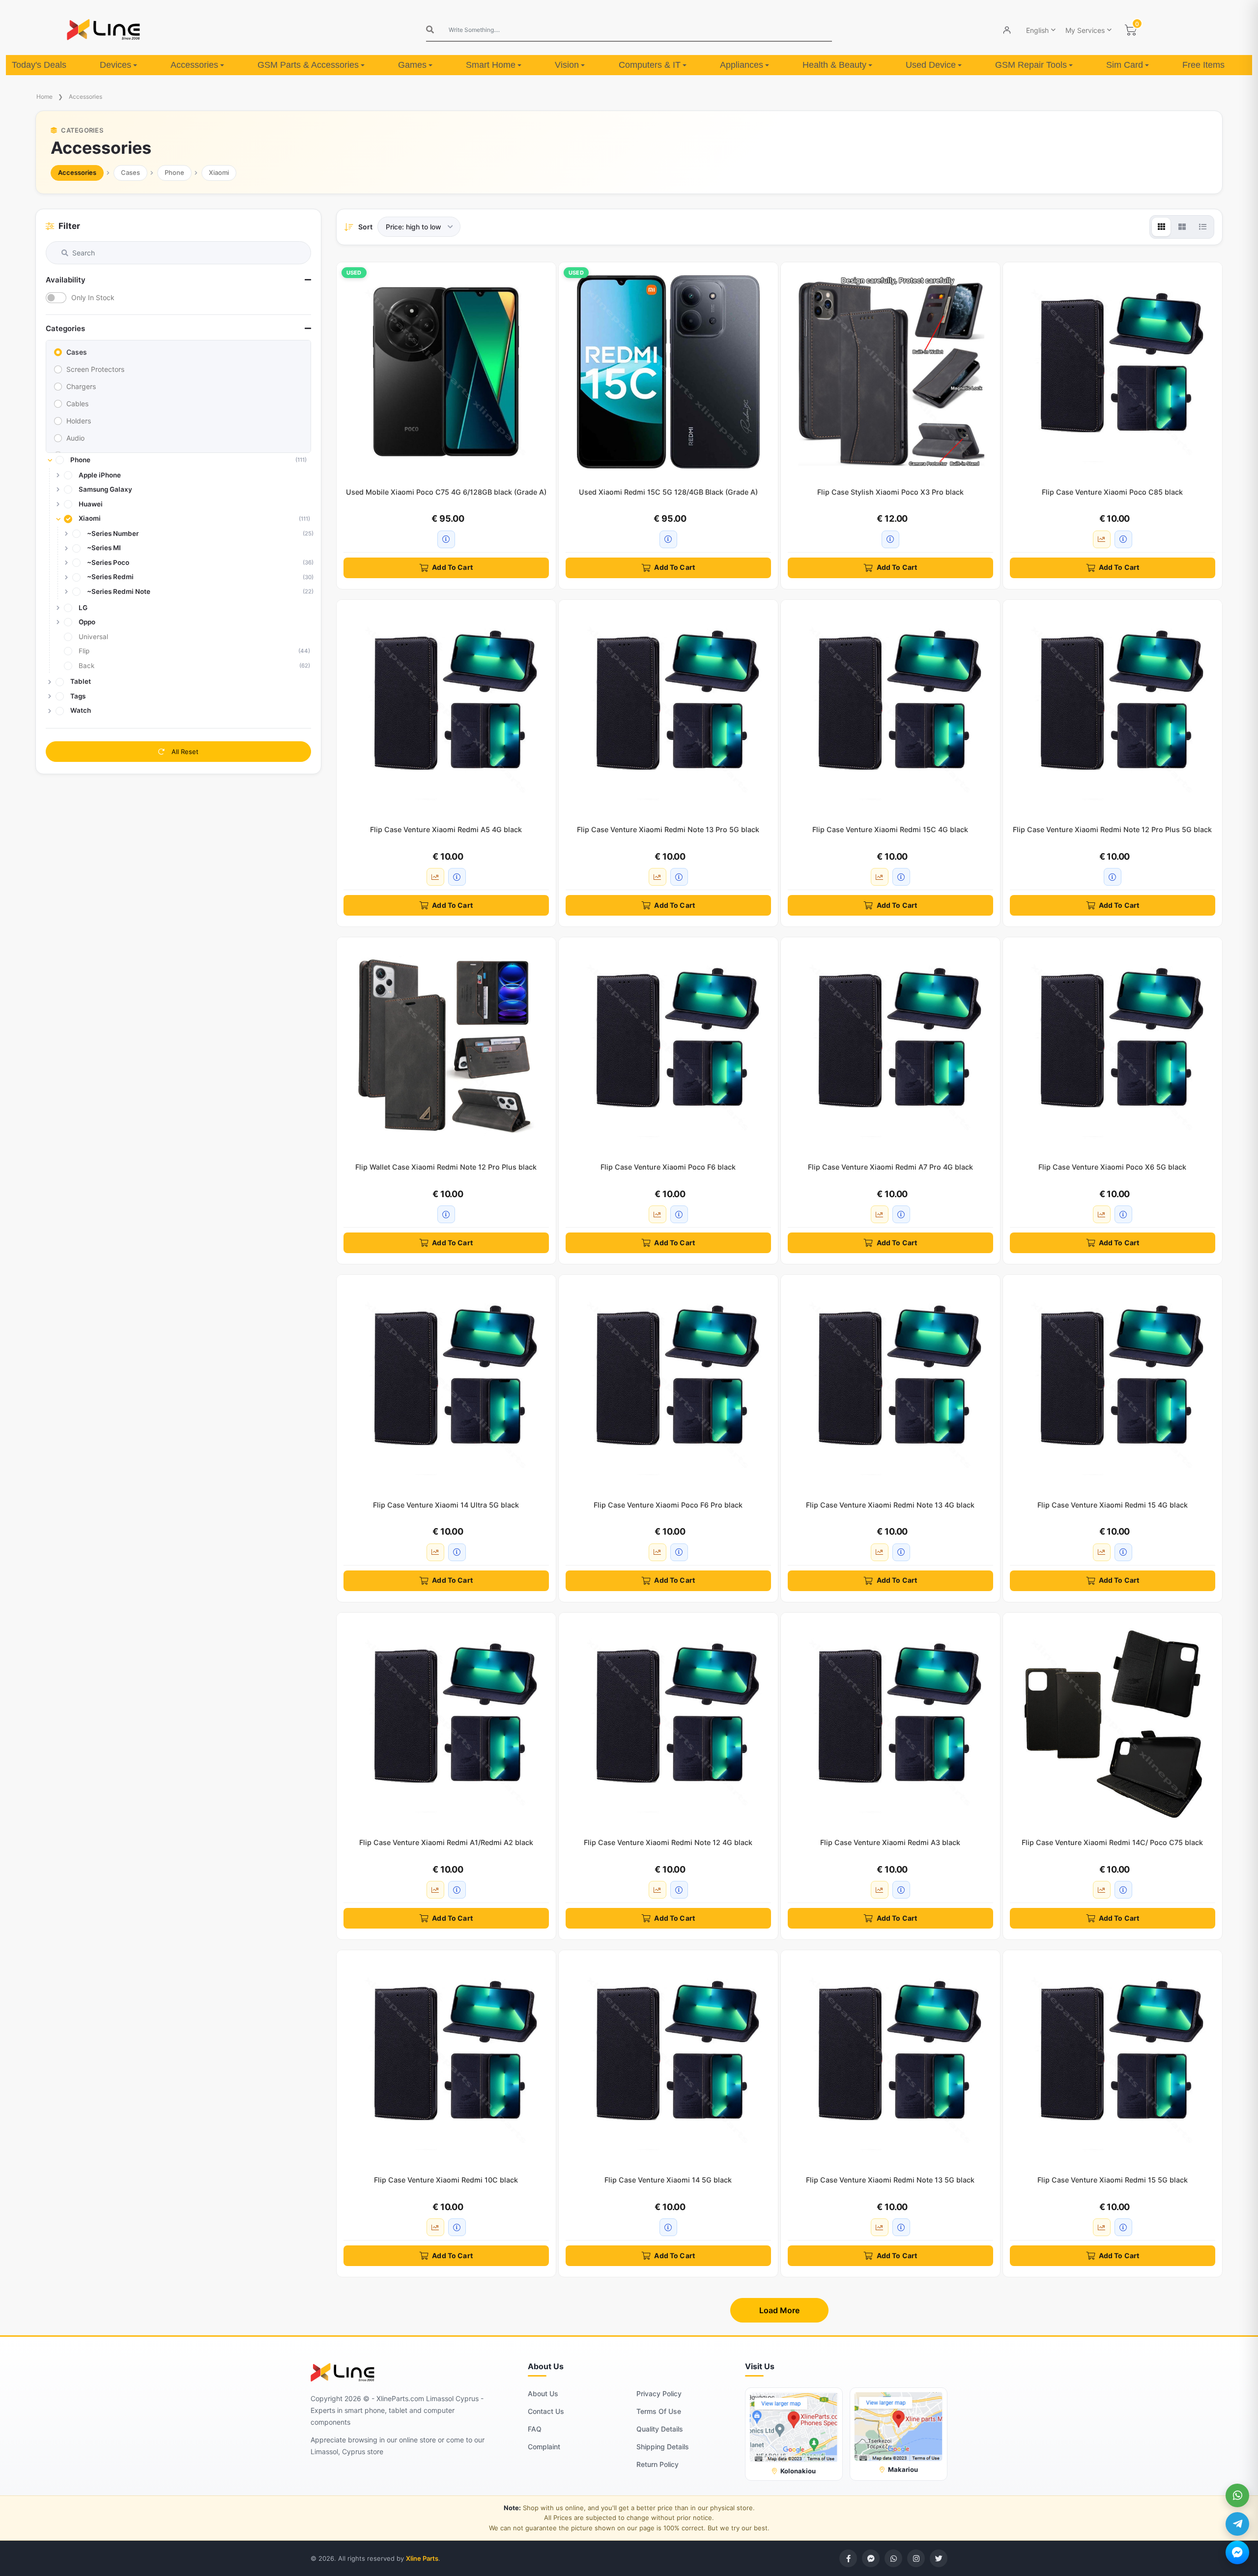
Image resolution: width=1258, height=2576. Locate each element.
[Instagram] (916, 2558)
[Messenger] (1237, 2552)
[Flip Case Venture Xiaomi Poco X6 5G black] (1113, 1047)
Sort (365, 227)
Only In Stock (93, 297)
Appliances (742, 65)
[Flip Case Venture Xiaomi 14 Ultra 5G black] (446, 1384)
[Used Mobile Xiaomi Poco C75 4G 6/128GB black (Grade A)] (446, 372)
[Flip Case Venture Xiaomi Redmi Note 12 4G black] (668, 1722)
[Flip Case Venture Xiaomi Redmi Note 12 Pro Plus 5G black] (1113, 709)
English (1037, 30)
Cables (77, 404)
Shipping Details (663, 2447)
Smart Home (491, 65)
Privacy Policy (659, 2394)
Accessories (194, 65)
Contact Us (546, 2411)
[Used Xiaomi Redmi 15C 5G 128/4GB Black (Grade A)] (668, 372)
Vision (567, 65)
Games (412, 65)
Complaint (544, 2447)
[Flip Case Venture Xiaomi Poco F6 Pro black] (668, 1384)
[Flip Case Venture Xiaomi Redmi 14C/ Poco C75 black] (1113, 1722)
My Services (1085, 30)
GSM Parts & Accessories (308, 65)
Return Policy (658, 2464)
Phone (174, 172)
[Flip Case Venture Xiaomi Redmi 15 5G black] (1113, 2060)
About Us (543, 2394)
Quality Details (660, 2429)
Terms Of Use (659, 2411)
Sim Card (1125, 65)
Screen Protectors (95, 369)
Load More (779, 2310)
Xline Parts (422, 2558)
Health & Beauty (834, 65)
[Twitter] (939, 2558)
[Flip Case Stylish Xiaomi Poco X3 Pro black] (890, 372)
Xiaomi (219, 172)
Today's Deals (39, 65)
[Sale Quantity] (1102, 539)
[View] (1161, 227)
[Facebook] (848, 2558)
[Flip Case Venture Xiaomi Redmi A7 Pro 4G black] (890, 1047)
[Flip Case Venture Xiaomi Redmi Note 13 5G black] (890, 2060)
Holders (79, 421)
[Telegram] (1237, 2524)
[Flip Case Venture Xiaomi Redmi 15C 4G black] (890, 709)
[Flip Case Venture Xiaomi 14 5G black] (668, 2060)
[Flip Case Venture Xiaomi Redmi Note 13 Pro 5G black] (668, 709)
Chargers (81, 386)
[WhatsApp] (1237, 2495)
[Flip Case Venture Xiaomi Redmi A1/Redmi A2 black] (446, 1722)
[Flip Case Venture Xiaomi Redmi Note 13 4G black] (890, 1384)
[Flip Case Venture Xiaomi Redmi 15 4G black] (1113, 1384)
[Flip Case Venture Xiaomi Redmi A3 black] (890, 1722)
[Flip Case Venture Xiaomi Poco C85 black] (1113, 372)
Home (44, 97)
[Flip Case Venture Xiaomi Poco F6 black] (668, 1047)
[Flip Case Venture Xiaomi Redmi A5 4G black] (446, 709)
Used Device (931, 65)
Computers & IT (650, 65)
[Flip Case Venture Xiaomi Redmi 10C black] (446, 2060)
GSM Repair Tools (1031, 65)
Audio (75, 438)
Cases (130, 172)
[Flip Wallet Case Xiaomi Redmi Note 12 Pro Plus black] (446, 1047)
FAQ (535, 2429)
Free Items (1203, 65)
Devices (115, 65)
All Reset (184, 752)
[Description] (446, 539)
